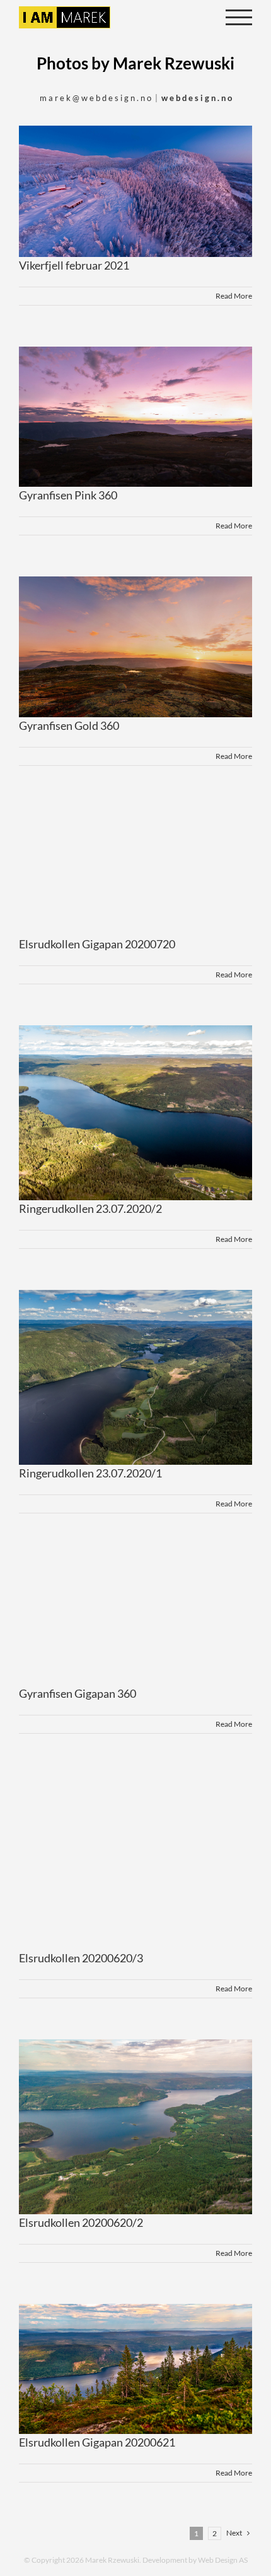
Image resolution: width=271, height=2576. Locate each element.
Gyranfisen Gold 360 (69, 725)
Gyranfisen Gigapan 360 (78, 1693)
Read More (234, 296)
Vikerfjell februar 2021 (74, 265)
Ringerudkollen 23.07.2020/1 (90, 1473)
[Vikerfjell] (135, 191)
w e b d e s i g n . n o (197, 98)
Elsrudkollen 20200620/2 (81, 2222)
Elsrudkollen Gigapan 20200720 (97, 944)
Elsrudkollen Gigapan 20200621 (97, 2442)
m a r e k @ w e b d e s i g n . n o (95, 98)
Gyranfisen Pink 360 (68, 495)
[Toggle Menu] (239, 17)
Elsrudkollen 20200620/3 (81, 1958)
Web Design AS (223, 2560)
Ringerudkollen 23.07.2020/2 (90, 1208)
